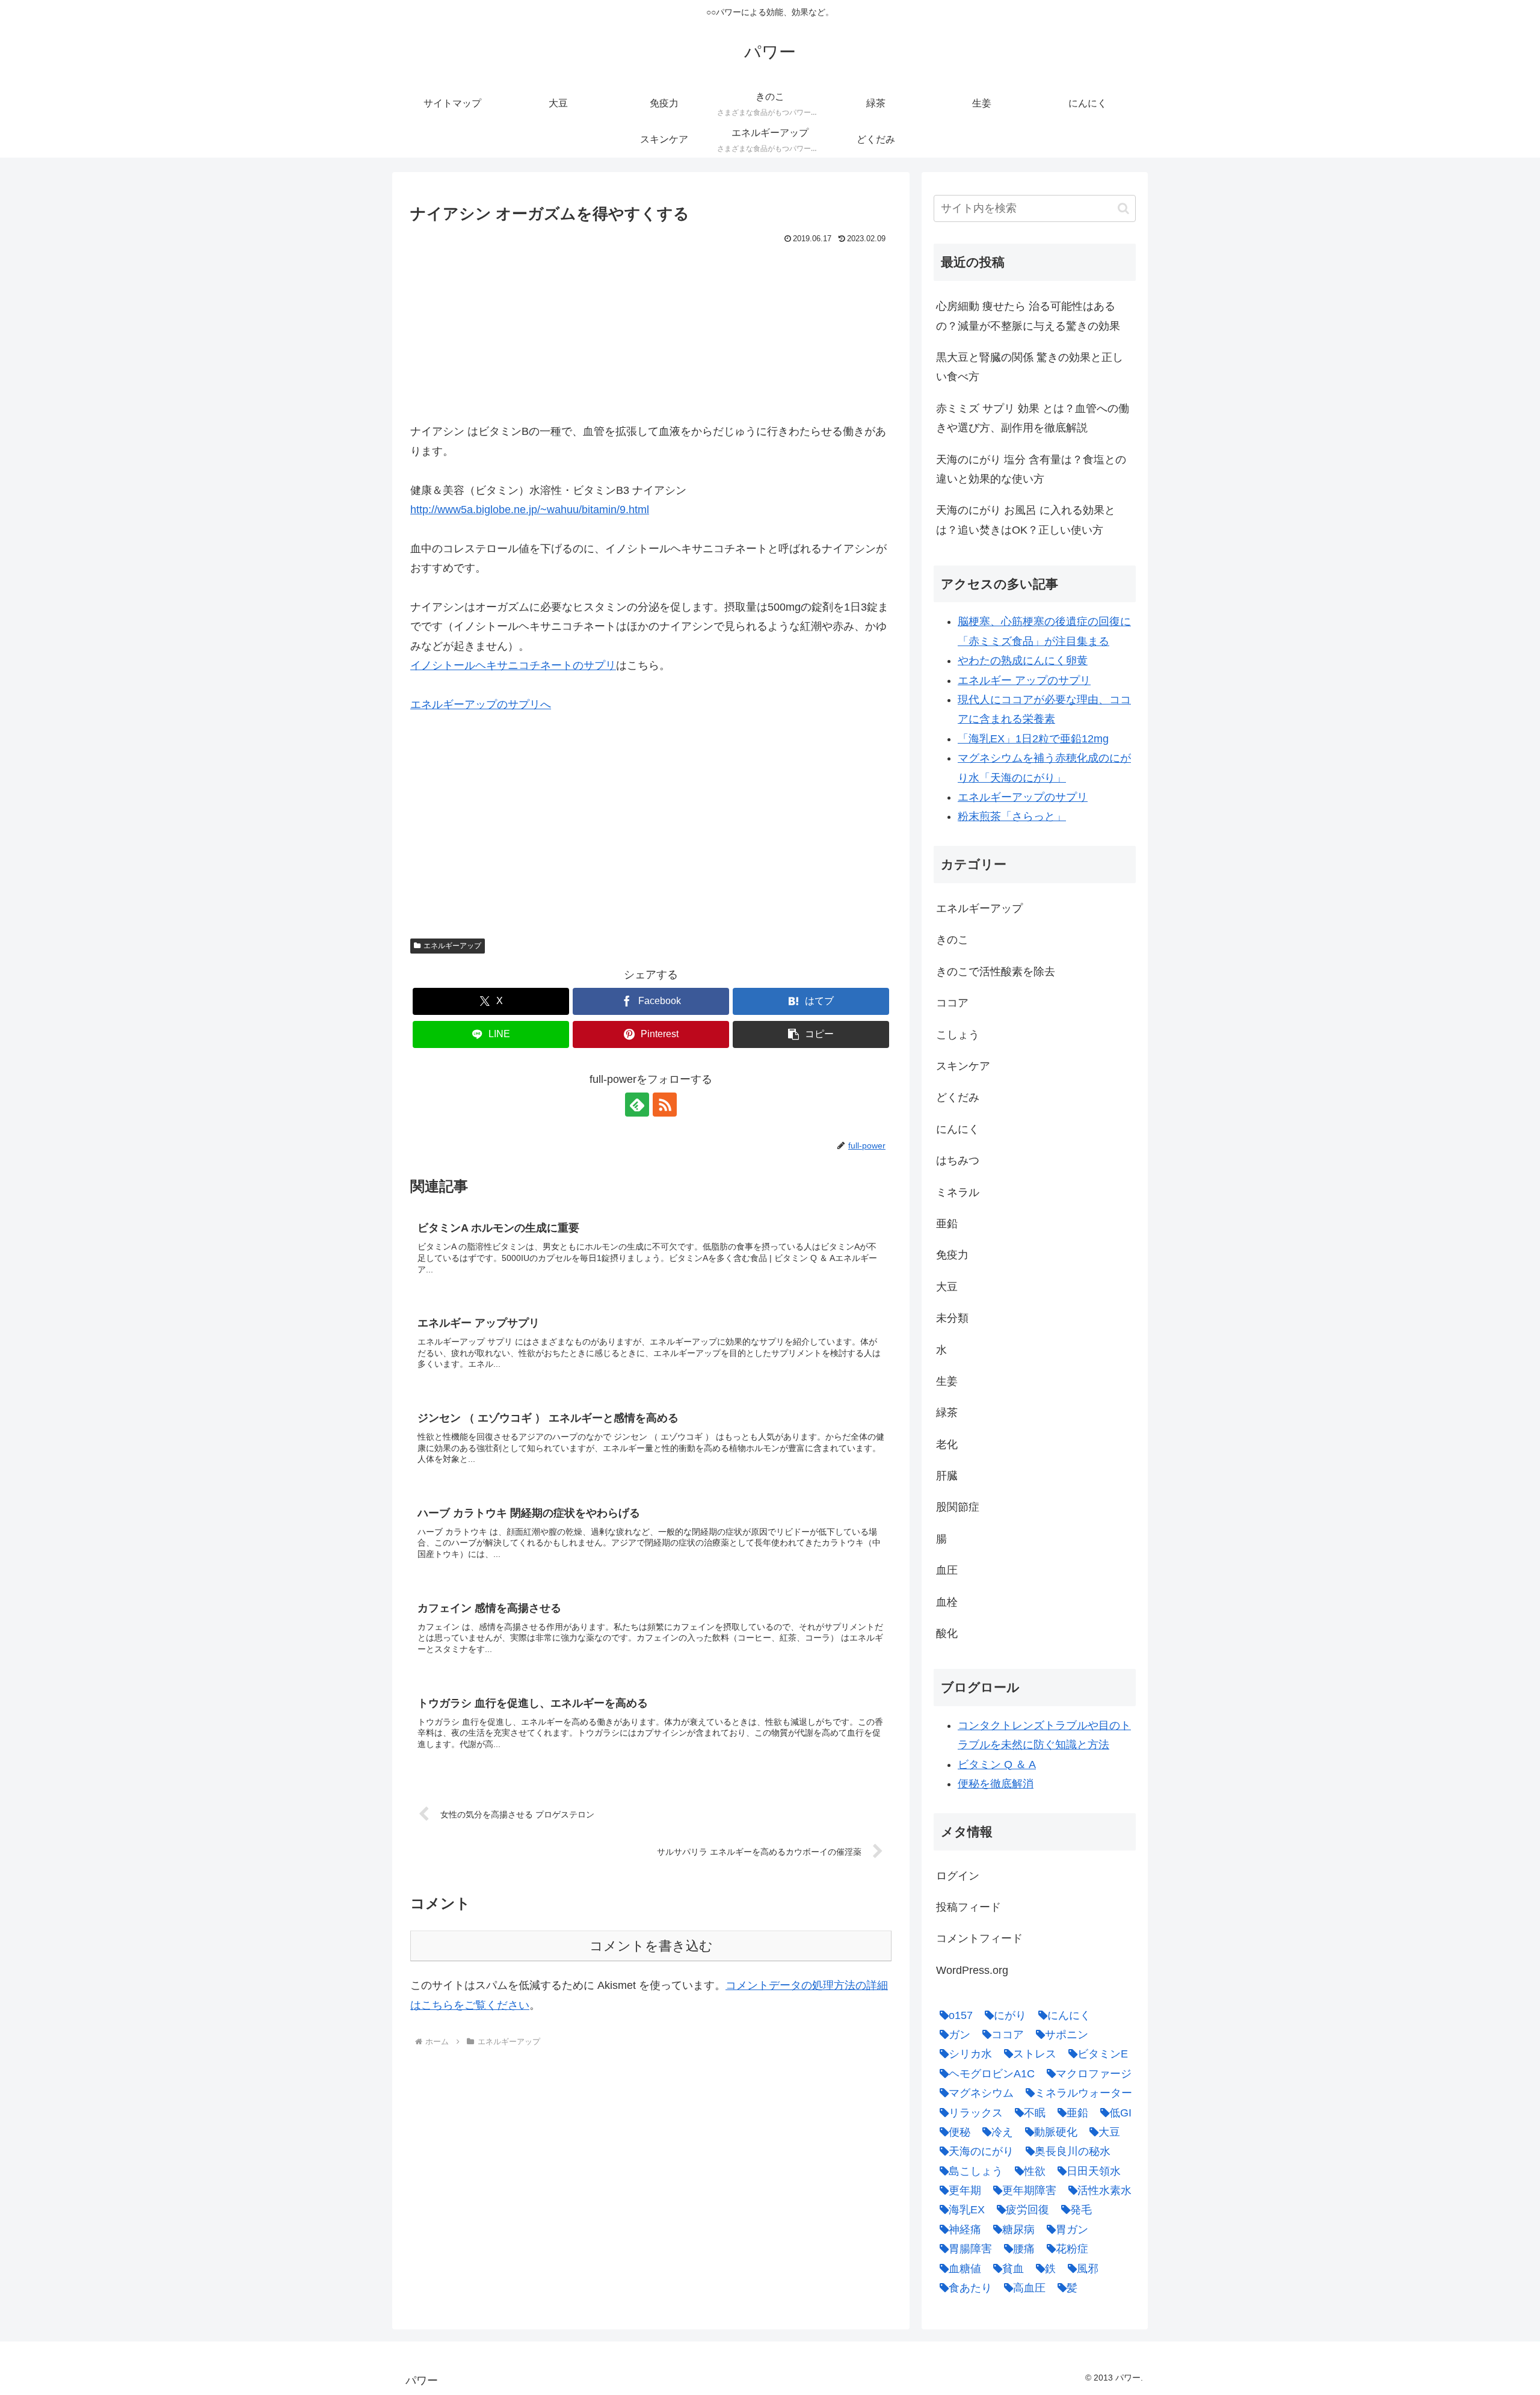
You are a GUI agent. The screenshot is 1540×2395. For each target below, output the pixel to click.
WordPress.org (972, 1970)
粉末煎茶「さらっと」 (1012, 816)
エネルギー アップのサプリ (1024, 680)
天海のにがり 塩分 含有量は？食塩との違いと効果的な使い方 (1031, 469)
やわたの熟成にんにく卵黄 (1023, 661)
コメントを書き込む (651, 1946)
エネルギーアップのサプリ (1023, 797)
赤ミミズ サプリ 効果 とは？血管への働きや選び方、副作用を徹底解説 (1033, 418)
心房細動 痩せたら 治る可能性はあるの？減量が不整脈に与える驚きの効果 (1028, 316)
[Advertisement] (651, 338)
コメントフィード (979, 1938)
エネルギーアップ (452, 946)
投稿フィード (969, 1907)
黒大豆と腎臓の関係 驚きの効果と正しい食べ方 (1030, 367)
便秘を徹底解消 (996, 1784)
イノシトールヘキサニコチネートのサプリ (513, 665)
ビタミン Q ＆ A (997, 1765)
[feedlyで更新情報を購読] (637, 1105)
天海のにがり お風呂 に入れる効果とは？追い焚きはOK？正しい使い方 (1026, 520)
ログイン (958, 1876)
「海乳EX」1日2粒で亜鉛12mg (1033, 739)
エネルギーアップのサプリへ (481, 704)
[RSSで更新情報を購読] (665, 1105)
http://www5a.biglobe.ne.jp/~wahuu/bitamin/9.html (530, 510)
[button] (811, 1034)
